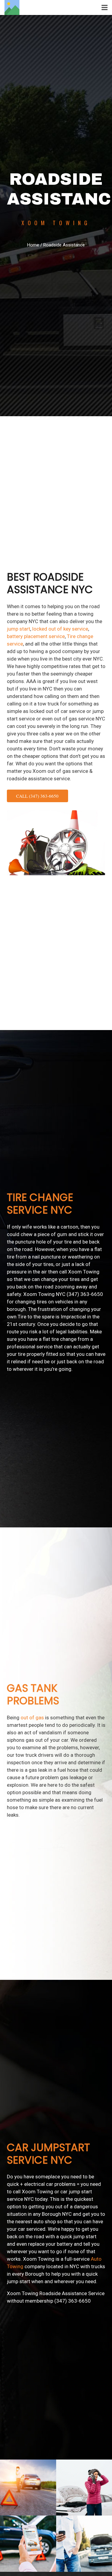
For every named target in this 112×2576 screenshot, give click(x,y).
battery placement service (36, 636)
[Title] (12, 7)
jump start (19, 629)
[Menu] (105, 7)
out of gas (32, 1718)
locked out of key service (60, 629)
